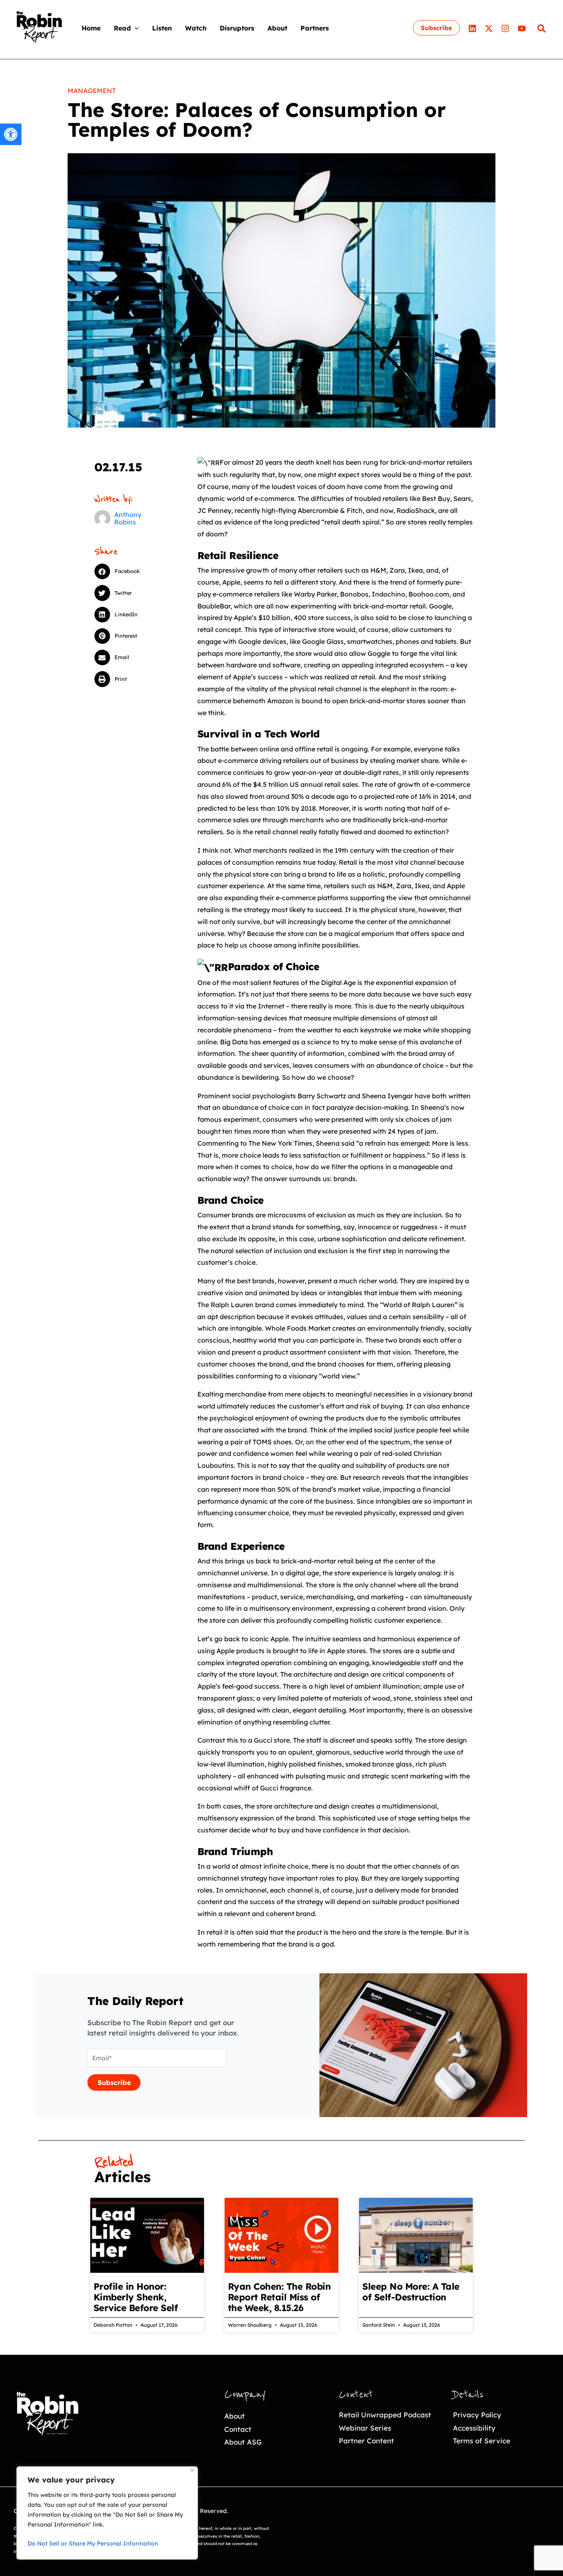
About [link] (235, 2416)
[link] (11, 134)
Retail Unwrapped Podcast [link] (385, 2415)
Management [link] (92, 91)
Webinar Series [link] (365, 2428)
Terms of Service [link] (482, 2441)
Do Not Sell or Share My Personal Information (93, 2543)
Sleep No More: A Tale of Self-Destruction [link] (411, 2292)
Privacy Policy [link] (477, 2415)
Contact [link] (238, 2429)
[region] (107, 2513)
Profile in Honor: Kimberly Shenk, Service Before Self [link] (136, 2297)
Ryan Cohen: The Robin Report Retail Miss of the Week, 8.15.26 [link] (279, 2297)
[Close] (192, 2470)
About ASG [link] (243, 2442)
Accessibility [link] (474, 2428)
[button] (135, 28)
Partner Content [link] (366, 2441)
